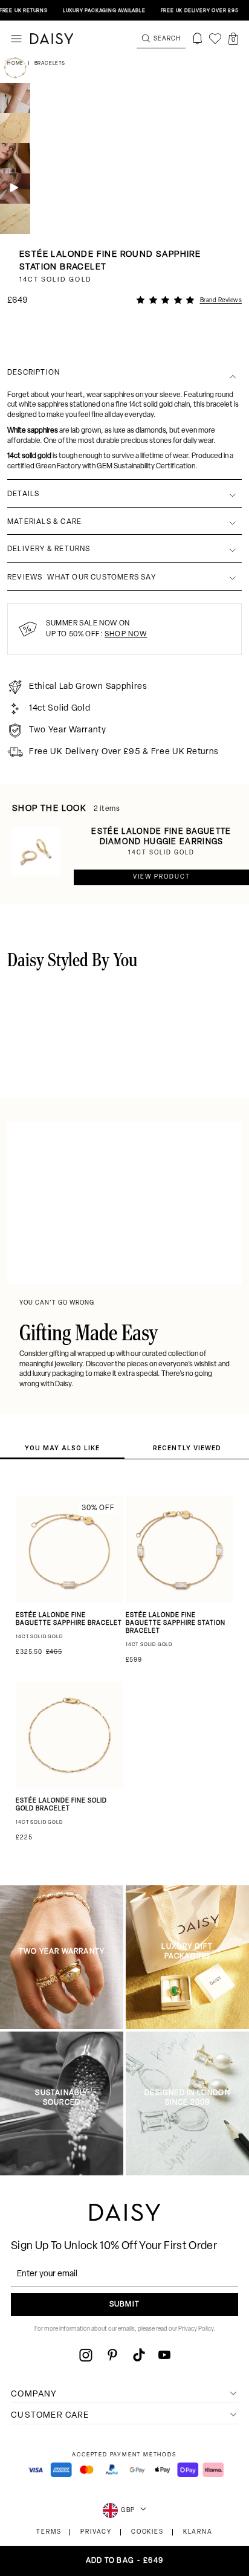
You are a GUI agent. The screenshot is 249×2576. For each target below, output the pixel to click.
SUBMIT (124, 2305)
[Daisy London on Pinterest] (112, 2355)
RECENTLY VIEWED (187, 1448)
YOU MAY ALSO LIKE (62, 1448)
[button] (233, 39)
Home (16, 63)
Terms (49, 2532)
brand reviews (221, 301)
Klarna (198, 2532)
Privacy (96, 2532)
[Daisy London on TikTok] (139, 2355)
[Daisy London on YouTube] (164, 2355)
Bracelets (50, 63)
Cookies (147, 2532)
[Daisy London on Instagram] (86, 2355)
